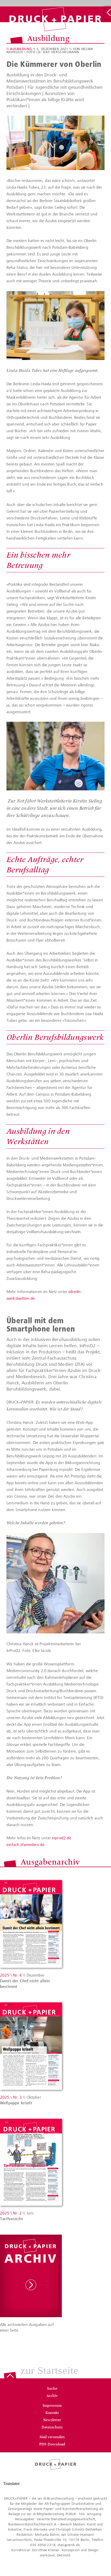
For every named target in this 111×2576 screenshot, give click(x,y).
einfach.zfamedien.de (25, 1845)
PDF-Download (52, 2445)
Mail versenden (52, 2437)
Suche (52, 2389)
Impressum (52, 2406)
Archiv (52, 2396)
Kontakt (52, 2413)
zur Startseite (50, 2371)
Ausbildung (21, 49)
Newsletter (52, 2420)
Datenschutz (52, 2428)
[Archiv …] (108, 13)
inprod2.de (61, 1838)
